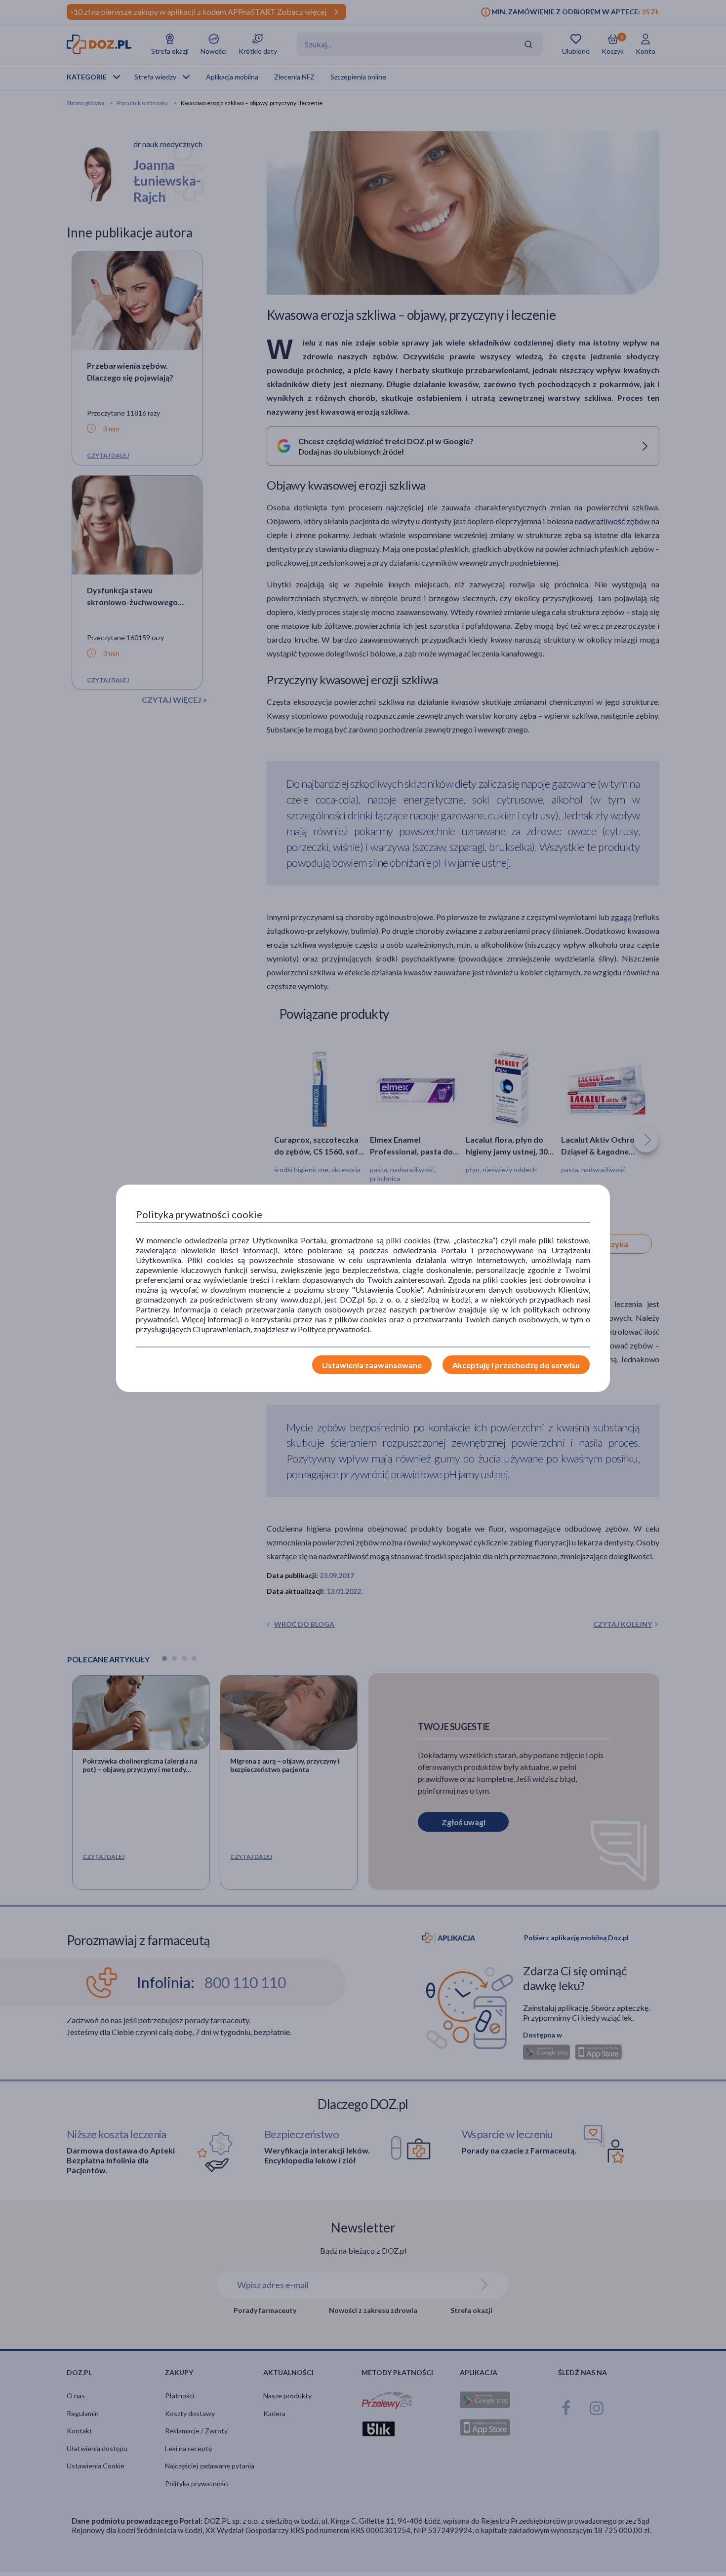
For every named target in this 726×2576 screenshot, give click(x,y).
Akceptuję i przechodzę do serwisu (516, 1365)
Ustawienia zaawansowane (372, 1365)
